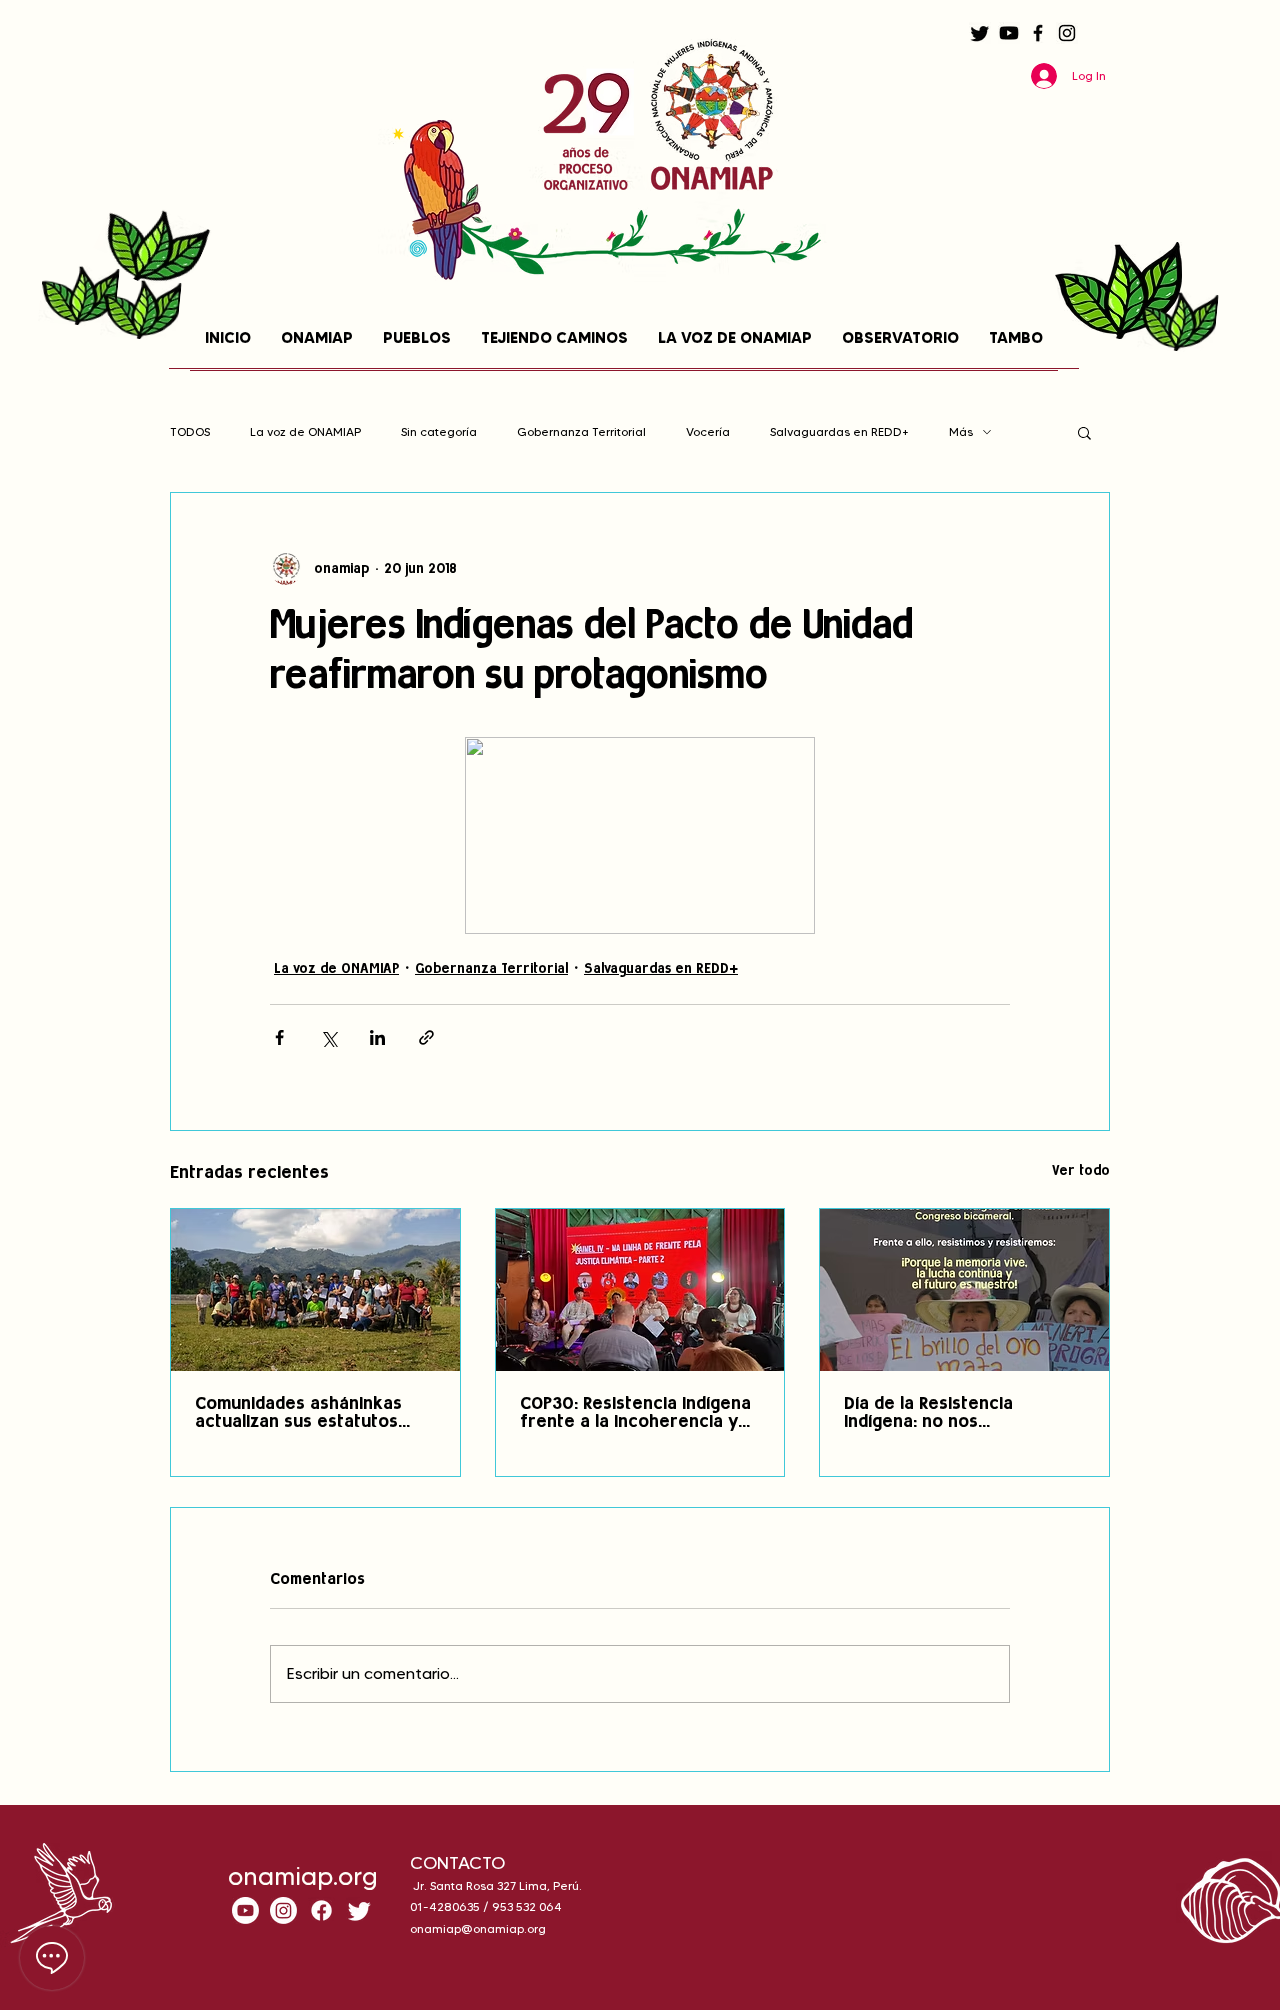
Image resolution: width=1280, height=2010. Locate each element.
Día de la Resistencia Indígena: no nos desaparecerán (928, 1414)
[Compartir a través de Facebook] (279, 1037)
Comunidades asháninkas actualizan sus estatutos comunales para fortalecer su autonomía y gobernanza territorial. (310, 1414)
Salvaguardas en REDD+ (839, 431)
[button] (1084, 432)
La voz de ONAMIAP (305, 431)
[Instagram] (1067, 33)
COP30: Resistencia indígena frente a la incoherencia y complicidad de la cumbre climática (635, 1414)
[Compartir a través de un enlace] (426, 1037)
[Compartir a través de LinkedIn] (377, 1037)
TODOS (190, 431)
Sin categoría (439, 431)
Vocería (708, 431)
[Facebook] (1038, 33)
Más (961, 431)
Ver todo (1081, 1171)
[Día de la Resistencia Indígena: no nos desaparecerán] (964, 1290)
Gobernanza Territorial (581, 431)
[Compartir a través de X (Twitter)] (328, 1037)
